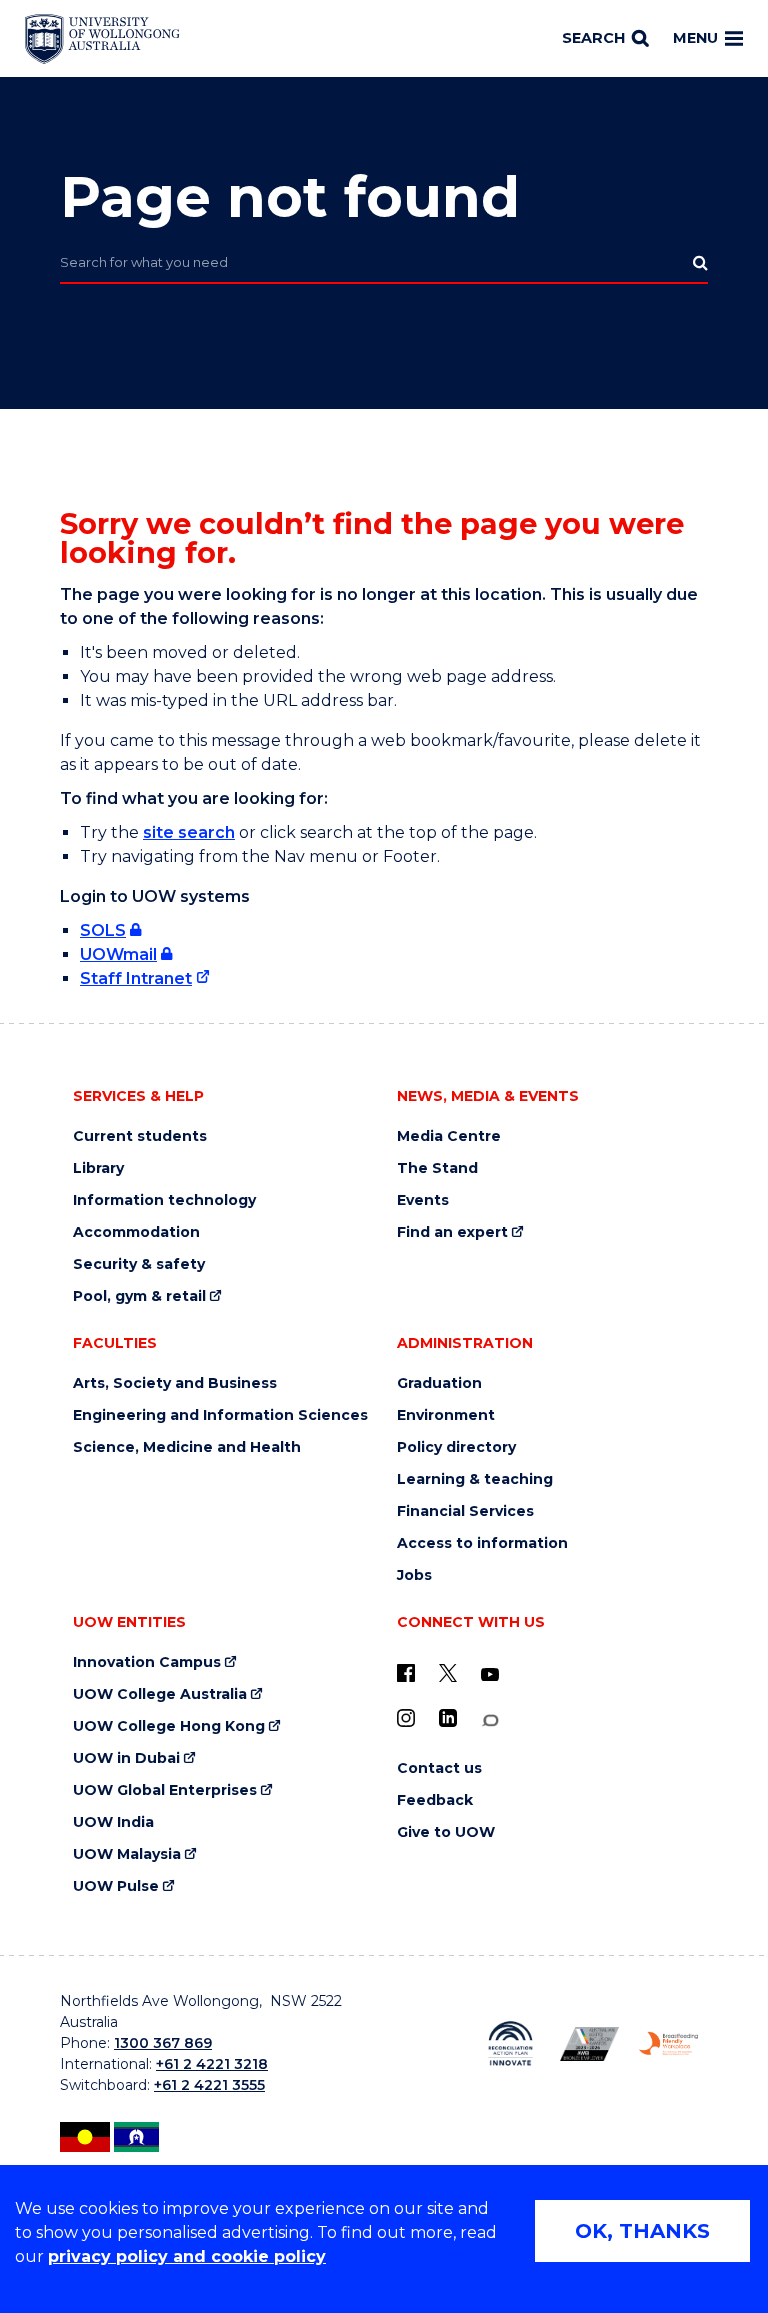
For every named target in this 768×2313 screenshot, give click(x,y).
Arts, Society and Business (175, 1383)
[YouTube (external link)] (490, 1675)
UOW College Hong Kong (169, 1726)
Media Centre (449, 1136)
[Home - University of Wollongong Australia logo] (102, 39)
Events (423, 1200)
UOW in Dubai (126, 1758)
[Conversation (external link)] (490, 1720)
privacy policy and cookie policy (187, 2256)
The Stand (437, 1168)
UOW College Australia (160, 1694)
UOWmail (118, 954)
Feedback (435, 1800)
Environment (446, 1415)
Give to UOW (446, 1832)
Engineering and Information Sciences (220, 1415)
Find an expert (452, 1232)
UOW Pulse (116, 1886)
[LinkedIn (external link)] (448, 1718)
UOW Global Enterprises (165, 1790)
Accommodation (136, 1232)
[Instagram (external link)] (406, 1718)
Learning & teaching (475, 1479)
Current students (140, 1136)
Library (98, 1168)
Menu (695, 38)
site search (189, 832)
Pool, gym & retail (139, 1296)
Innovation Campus (147, 1662)
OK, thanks (642, 2231)
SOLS (103, 930)
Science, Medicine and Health (187, 1447)
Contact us (439, 1768)
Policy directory (456, 1447)
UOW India (113, 1822)
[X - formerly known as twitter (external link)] (448, 1673)
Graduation (439, 1383)
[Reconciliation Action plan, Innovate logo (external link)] (510, 2043)
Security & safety (139, 1264)
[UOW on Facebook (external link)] (406, 1673)
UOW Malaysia (127, 1854)
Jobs (414, 1575)
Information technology (164, 1200)
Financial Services (465, 1511)
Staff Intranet (136, 978)
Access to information (482, 1543)
